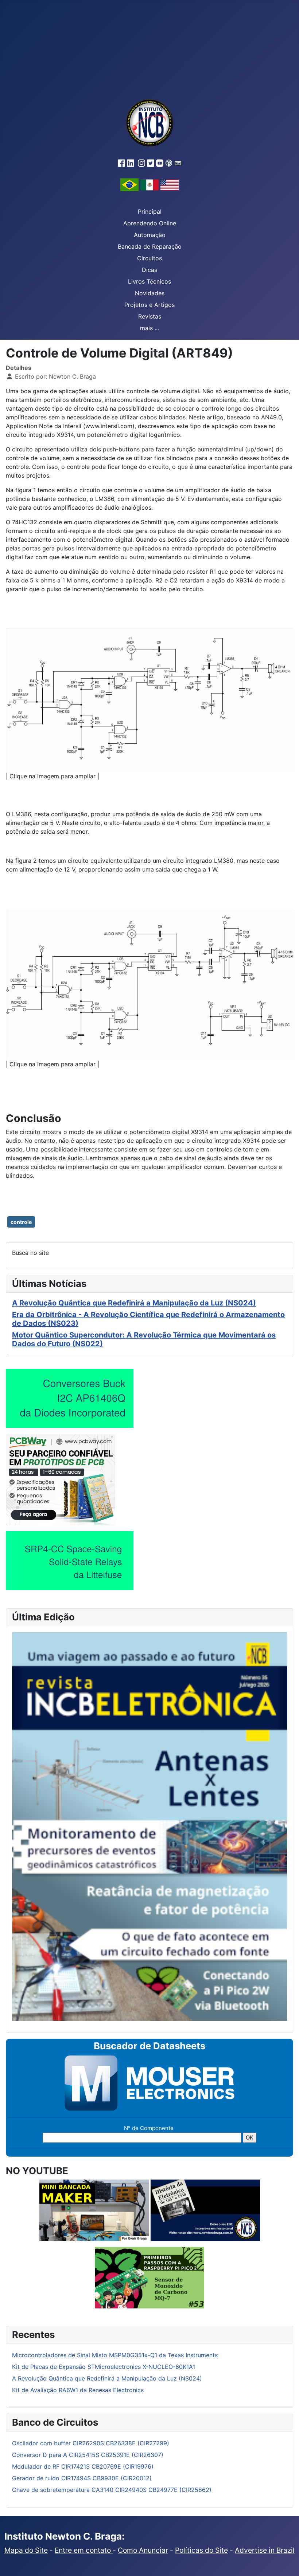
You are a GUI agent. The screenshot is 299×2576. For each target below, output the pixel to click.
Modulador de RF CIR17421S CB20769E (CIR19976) (83, 2466)
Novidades (150, 293)
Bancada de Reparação (150, 246)
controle (21, 1222)
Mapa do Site (26, 2550)
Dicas (149, 270)
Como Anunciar (143, 2550)
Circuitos (149, 258)
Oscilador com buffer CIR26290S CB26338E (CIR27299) (91, 2443)
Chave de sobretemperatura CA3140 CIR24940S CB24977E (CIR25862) (112, 2490)
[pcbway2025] (61, 1479)
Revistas (150, 316)
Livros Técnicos (149, 281)
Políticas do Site (201, 2550)
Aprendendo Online (150, 223)
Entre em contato (84, 2550)
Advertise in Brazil (265, 2550)
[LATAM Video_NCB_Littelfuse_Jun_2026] (70, 1561)
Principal (150, 212)
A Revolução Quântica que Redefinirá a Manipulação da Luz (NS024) (134, 1303)
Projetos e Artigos (149, 305)
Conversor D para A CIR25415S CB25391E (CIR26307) (88, 2455)
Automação (150, 235)
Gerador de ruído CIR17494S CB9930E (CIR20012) (82, 2478)
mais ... (149, 328)
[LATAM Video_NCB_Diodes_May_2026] (70, 1398)
